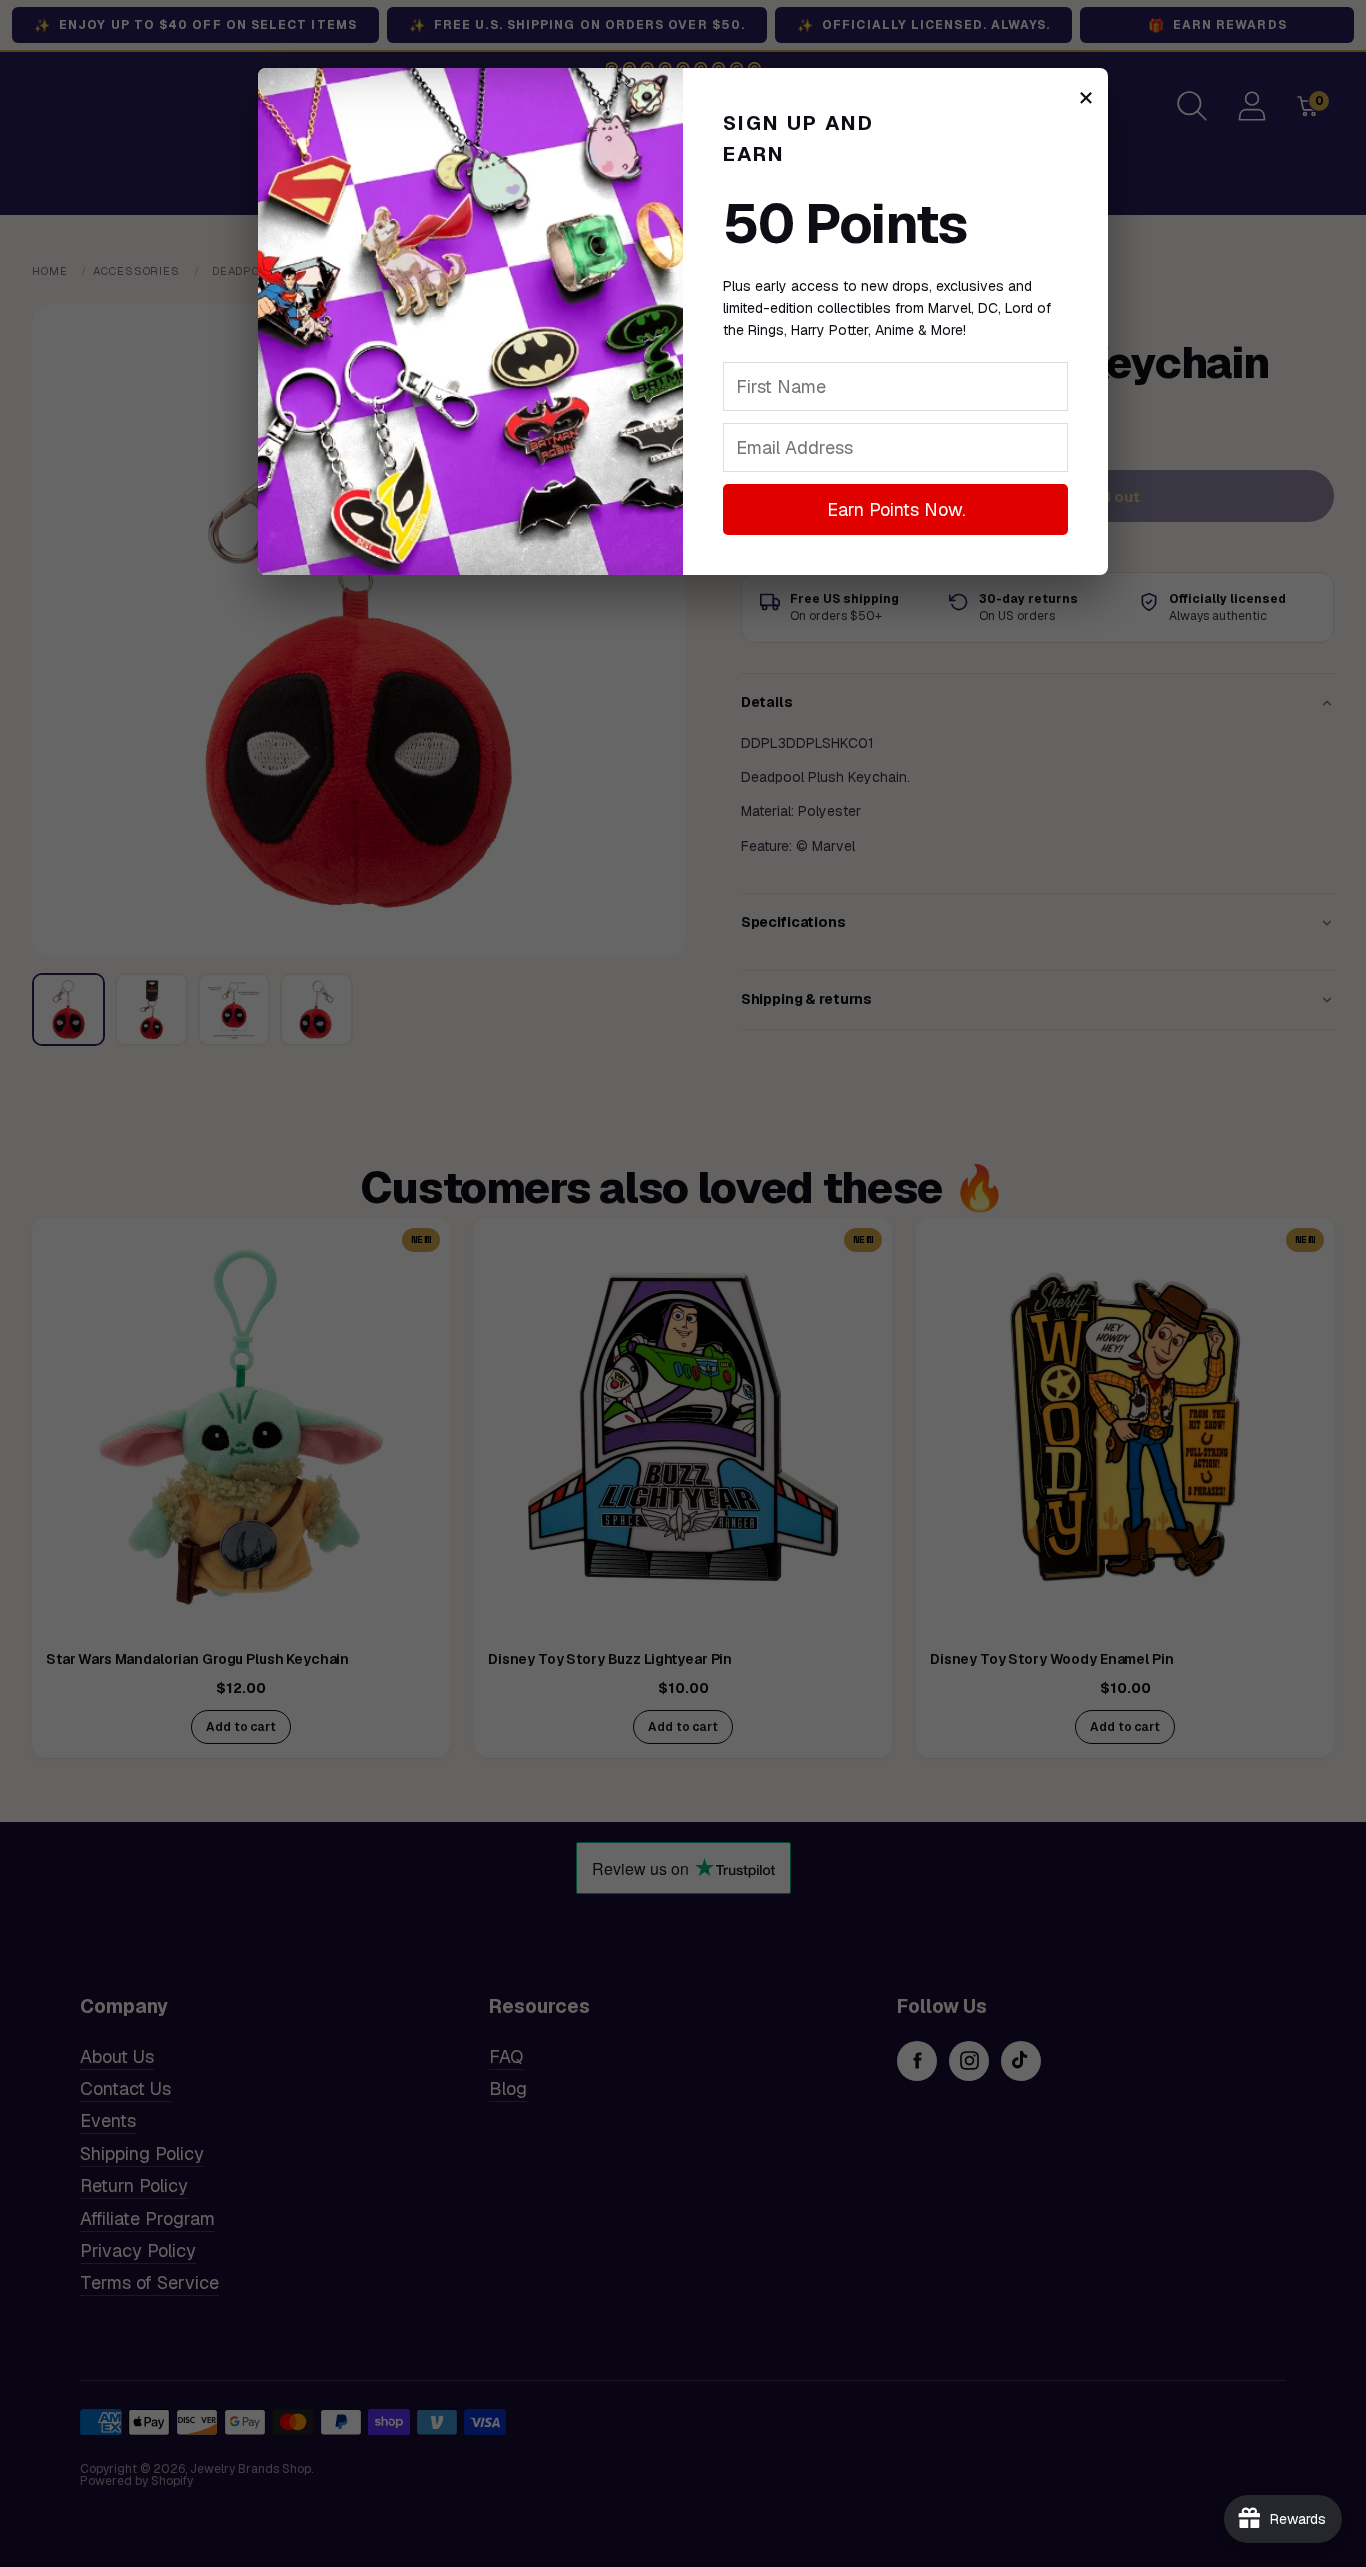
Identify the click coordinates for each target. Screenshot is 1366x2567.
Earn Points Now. (896, 509)
